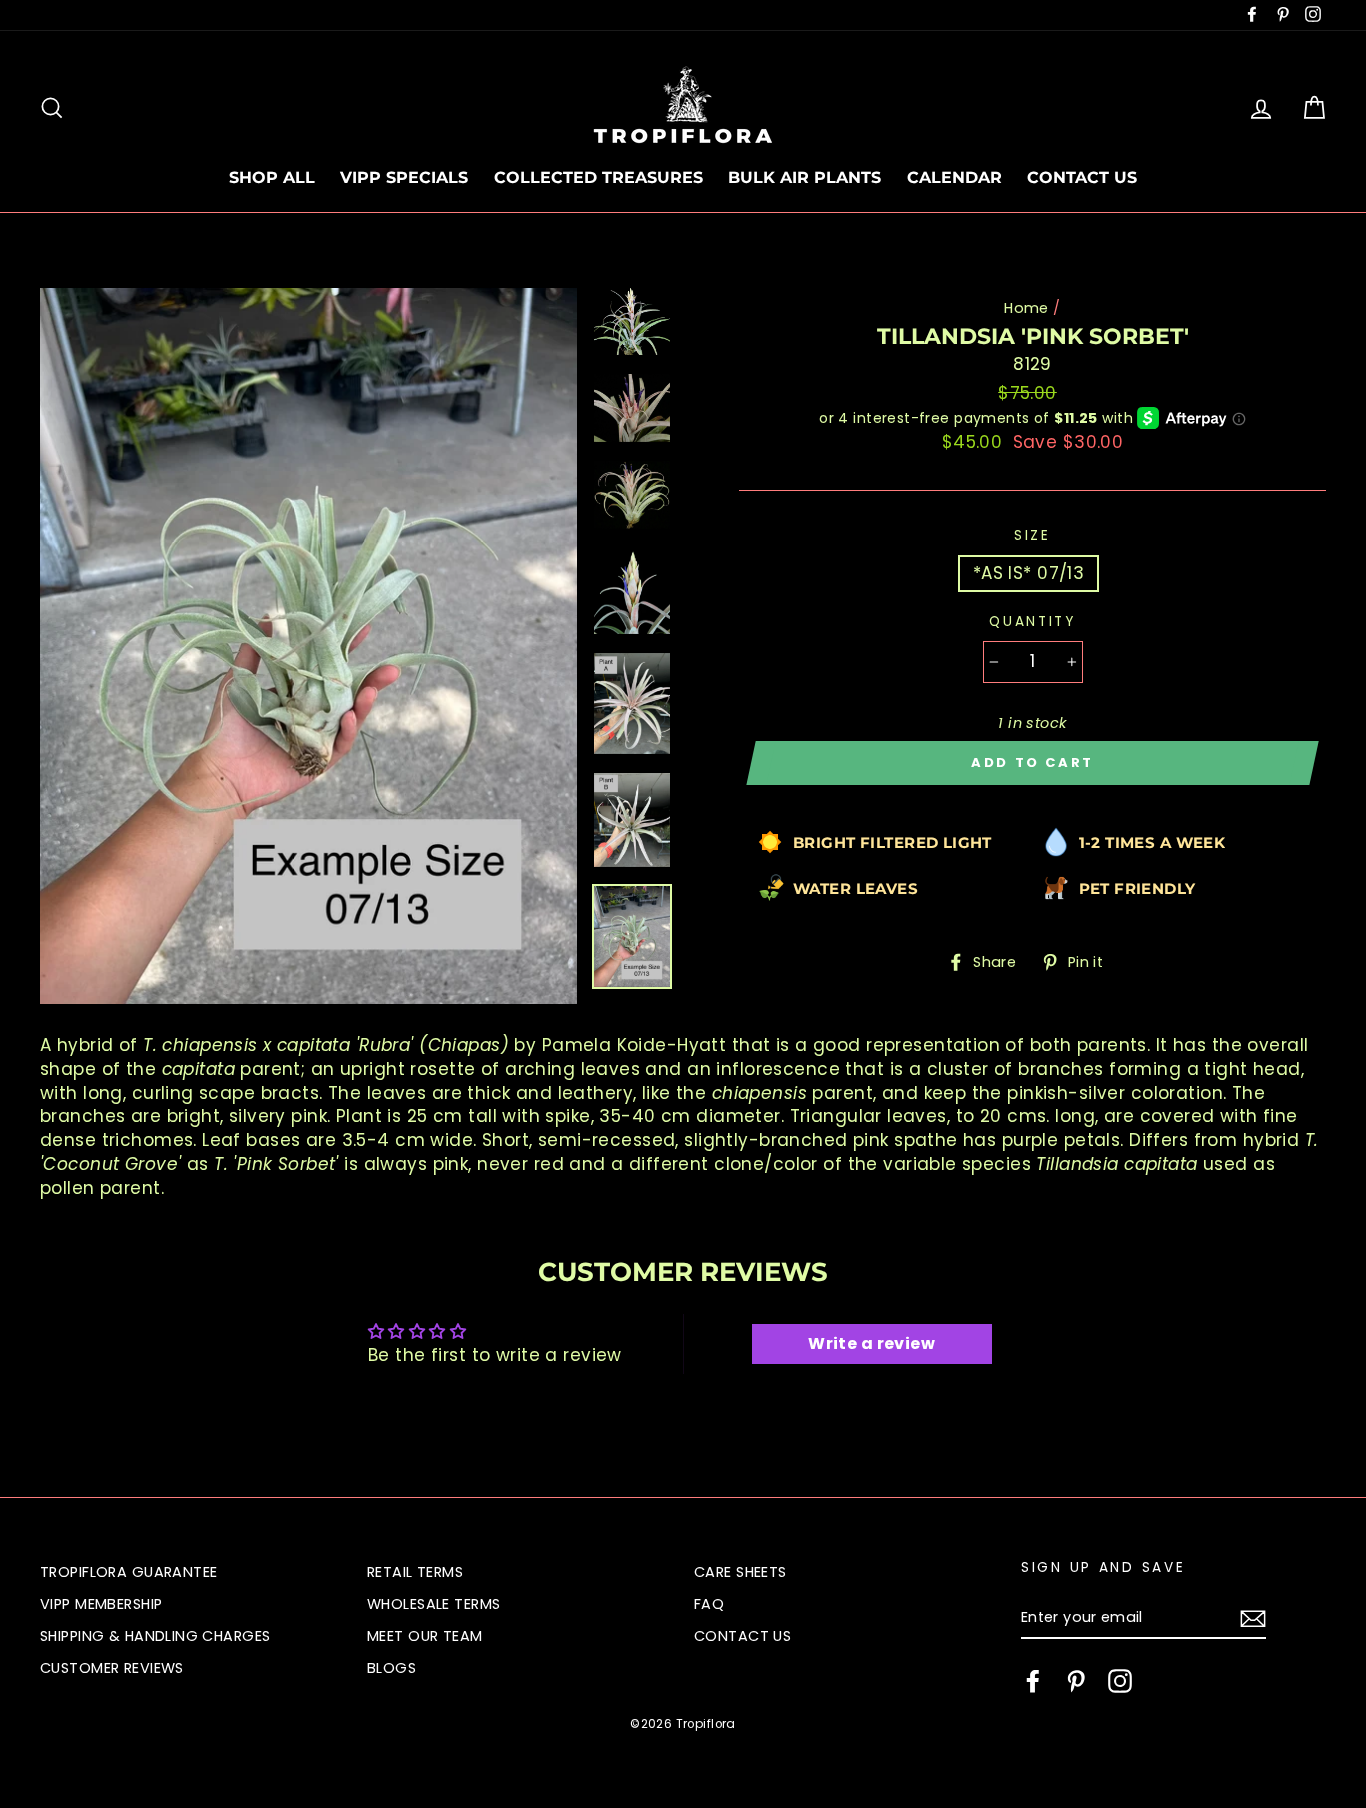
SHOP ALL (272, 177)
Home (1026, 308)
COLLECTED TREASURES (598, 177)
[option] (308, 646)
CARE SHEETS (740, 1572)
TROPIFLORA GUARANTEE (129, 1572)
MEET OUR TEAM (425, 1636)
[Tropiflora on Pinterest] (1076, 1681)
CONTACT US (1082, 177)
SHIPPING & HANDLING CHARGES (155, 1636)
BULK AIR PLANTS (804, 177)
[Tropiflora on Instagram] (1120, 1681)
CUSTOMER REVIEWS (112, 1668)
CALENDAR (954, 177)
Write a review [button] (871, 1343)
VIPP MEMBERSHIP (101, 1604)
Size (1032, 535)
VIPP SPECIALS (404, 177)
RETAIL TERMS (415, 1572)
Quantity (1032, 621)
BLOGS (391, 1668)
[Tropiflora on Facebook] (1033, 1681)
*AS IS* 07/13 (1029, 573)
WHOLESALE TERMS (433, 1604)
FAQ (709, 1604)
